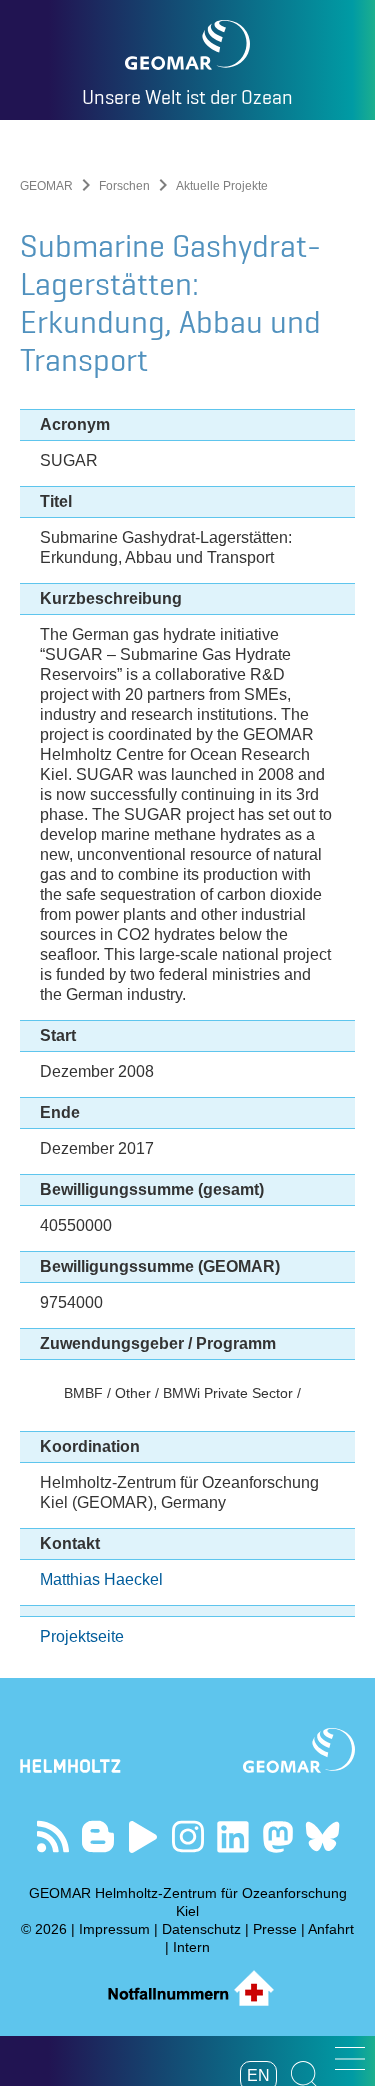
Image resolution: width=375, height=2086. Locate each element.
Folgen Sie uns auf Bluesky (322, 1836)
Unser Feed (52, 1836)
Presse (275, 1929)
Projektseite (82, 1636)
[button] (350, 2058)
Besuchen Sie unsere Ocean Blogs (97, 1836)
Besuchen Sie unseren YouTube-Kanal (142, 1836)
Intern (191, 1947)
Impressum (114, 1929)
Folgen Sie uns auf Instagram (187, 1836)
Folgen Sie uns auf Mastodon (277, 1836)
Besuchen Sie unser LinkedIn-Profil (232, 1836)
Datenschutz (201, 1929)
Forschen (124, 186)
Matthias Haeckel (101, 1579)
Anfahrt (331, 1929)
